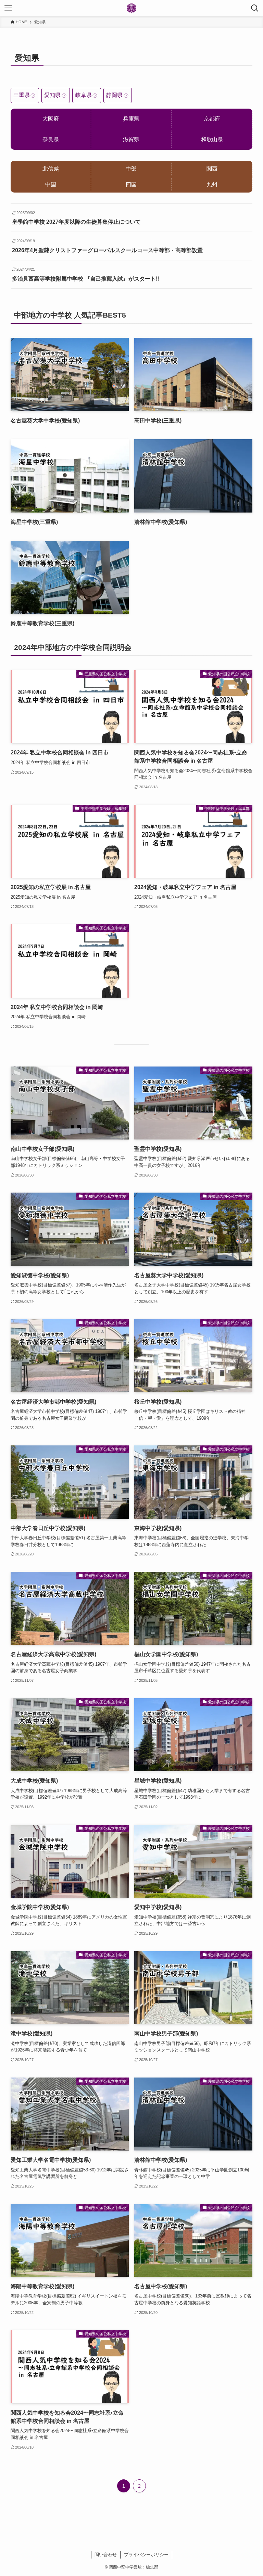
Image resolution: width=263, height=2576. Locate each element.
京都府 (212, 119)
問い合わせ (106, 2555)
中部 (131, 169)
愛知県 (52, 95)
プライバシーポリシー (146, 2555)
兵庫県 (131, 119)
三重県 (22, 95)
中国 (51, 184)
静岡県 (114, 95)
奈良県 (51, 139)
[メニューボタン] (8, 8)
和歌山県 (212, 139)
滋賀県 (131, 139)
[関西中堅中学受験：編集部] (131, 8)
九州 (212, 184)
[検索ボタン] (255, 8)
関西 (212, 169)
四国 (131, 184)
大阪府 (51, 119)
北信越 (51, 169)
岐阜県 (84, 95)
